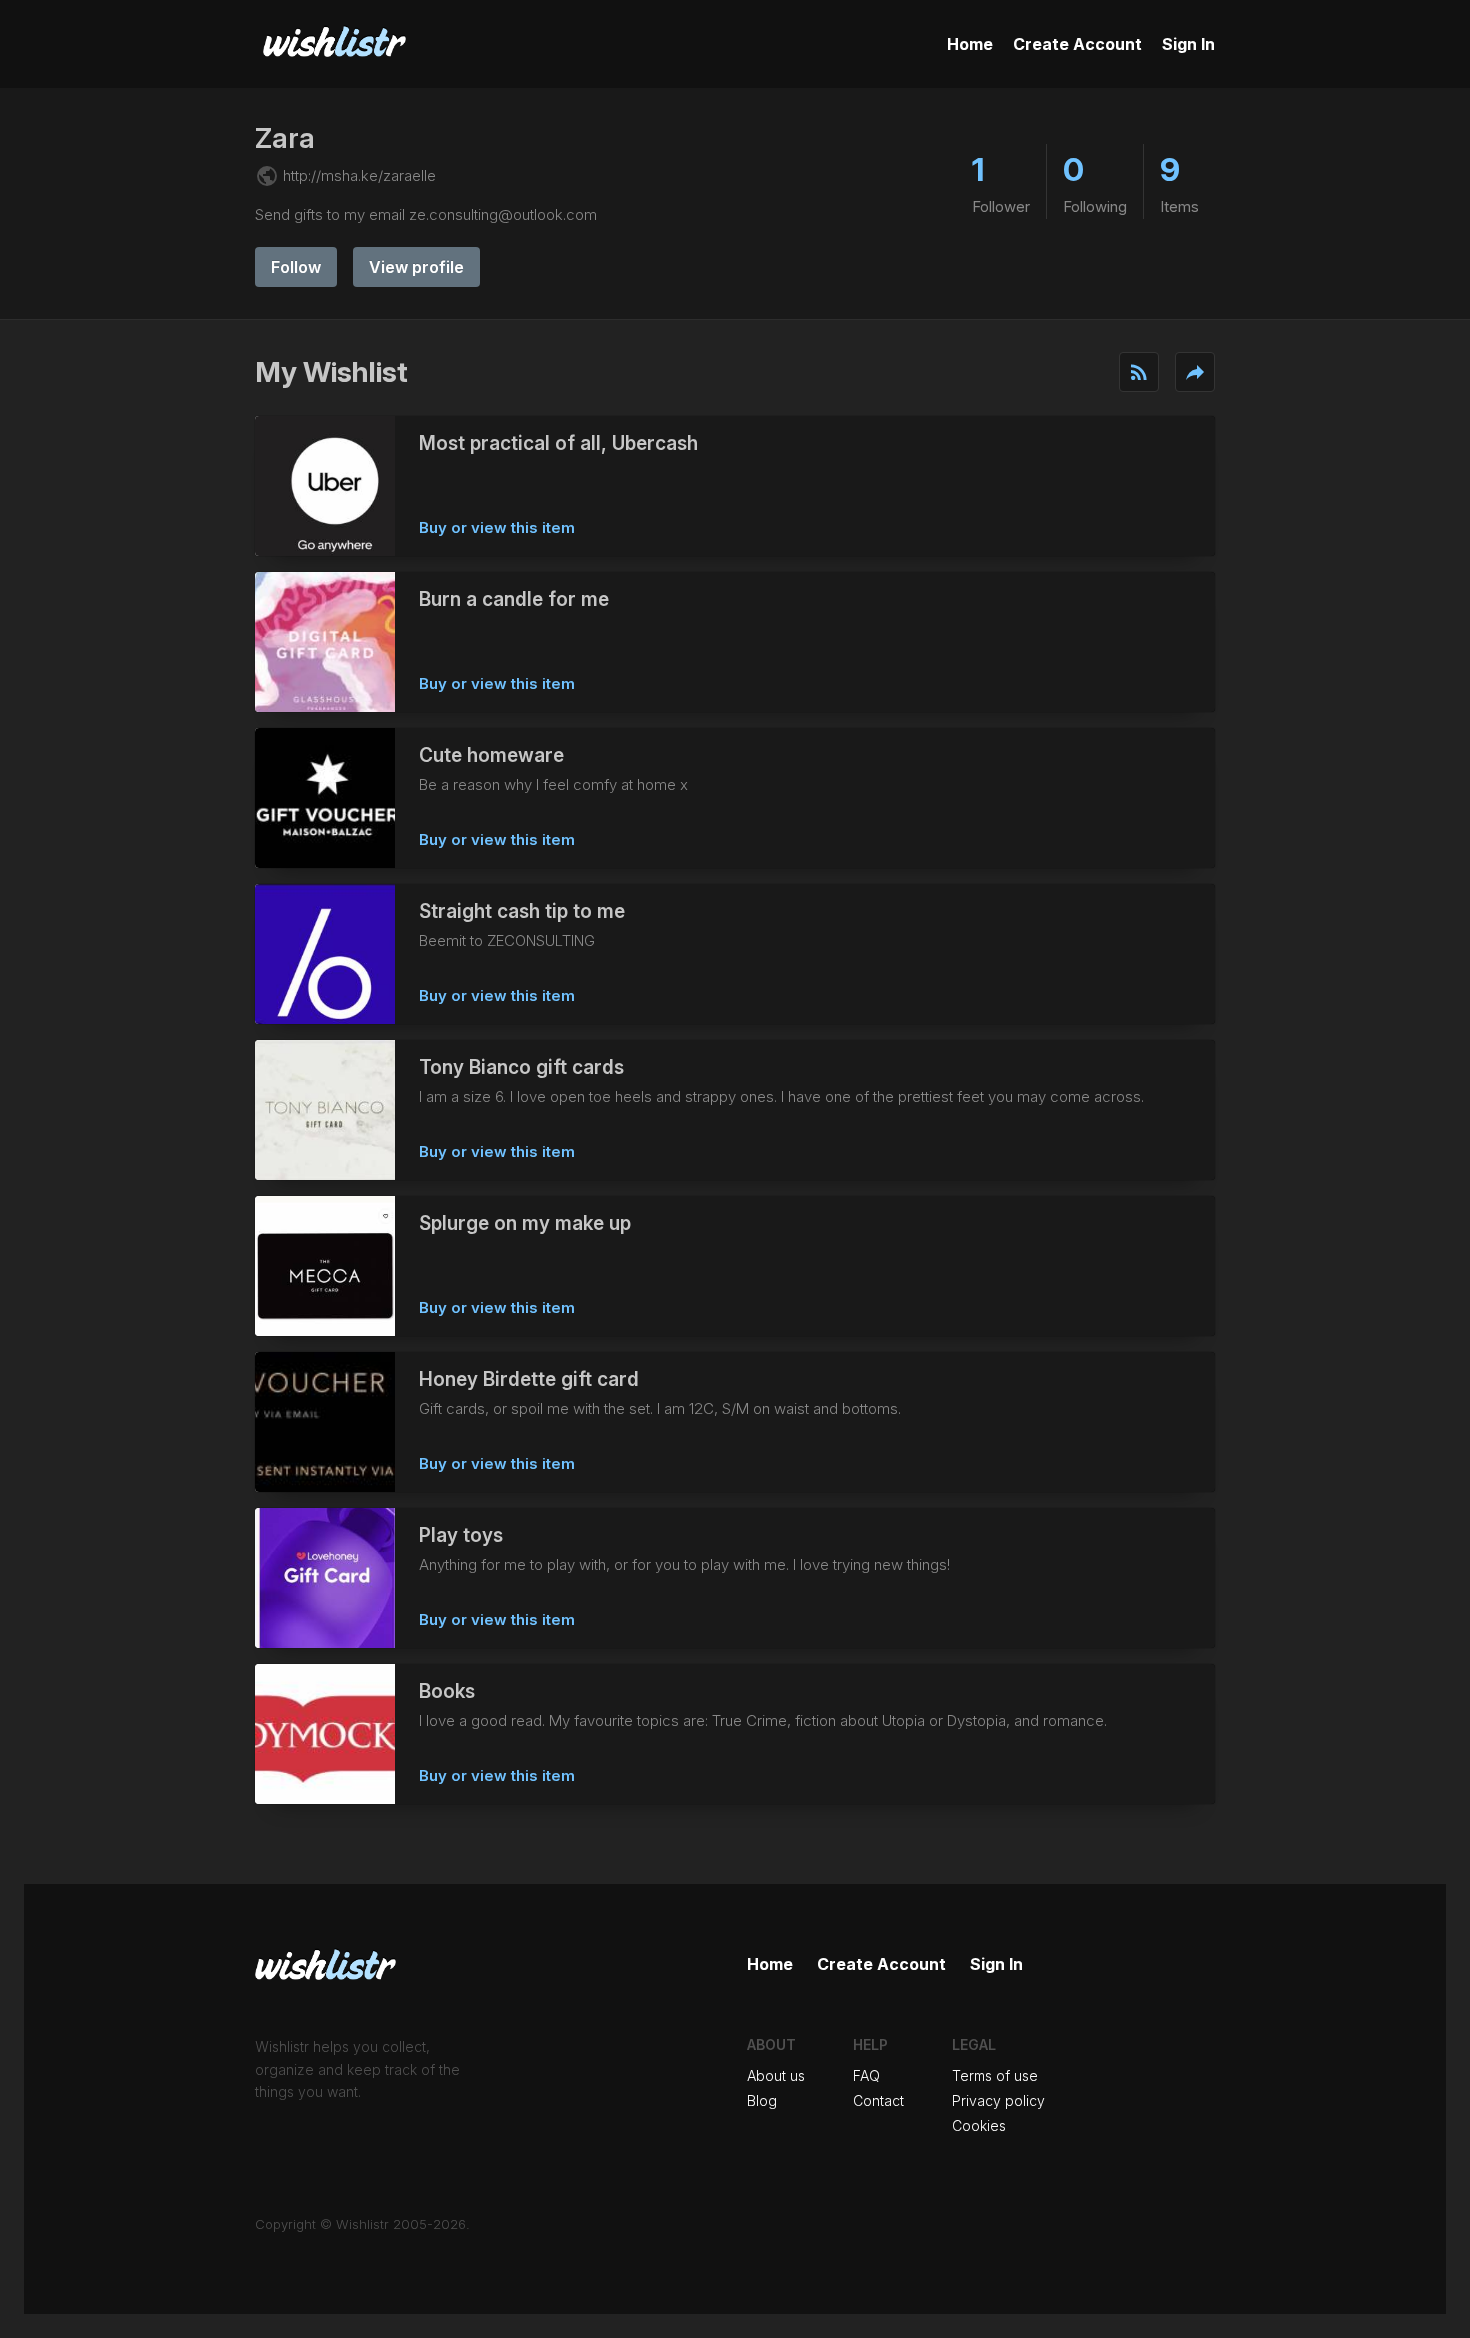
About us (776, 2075)
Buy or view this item (497, 527)
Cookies (979, 2125)
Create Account (1077, 44)
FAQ (866, 2075)
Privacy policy (998, 2100)
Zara (285, 138)
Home (970, 44)
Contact (878, 2100)
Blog (762, 2100)
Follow (296, 267)
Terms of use (995, 2075)
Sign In (1188, 44)
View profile (416, 267)
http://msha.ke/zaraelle (359, 175)
